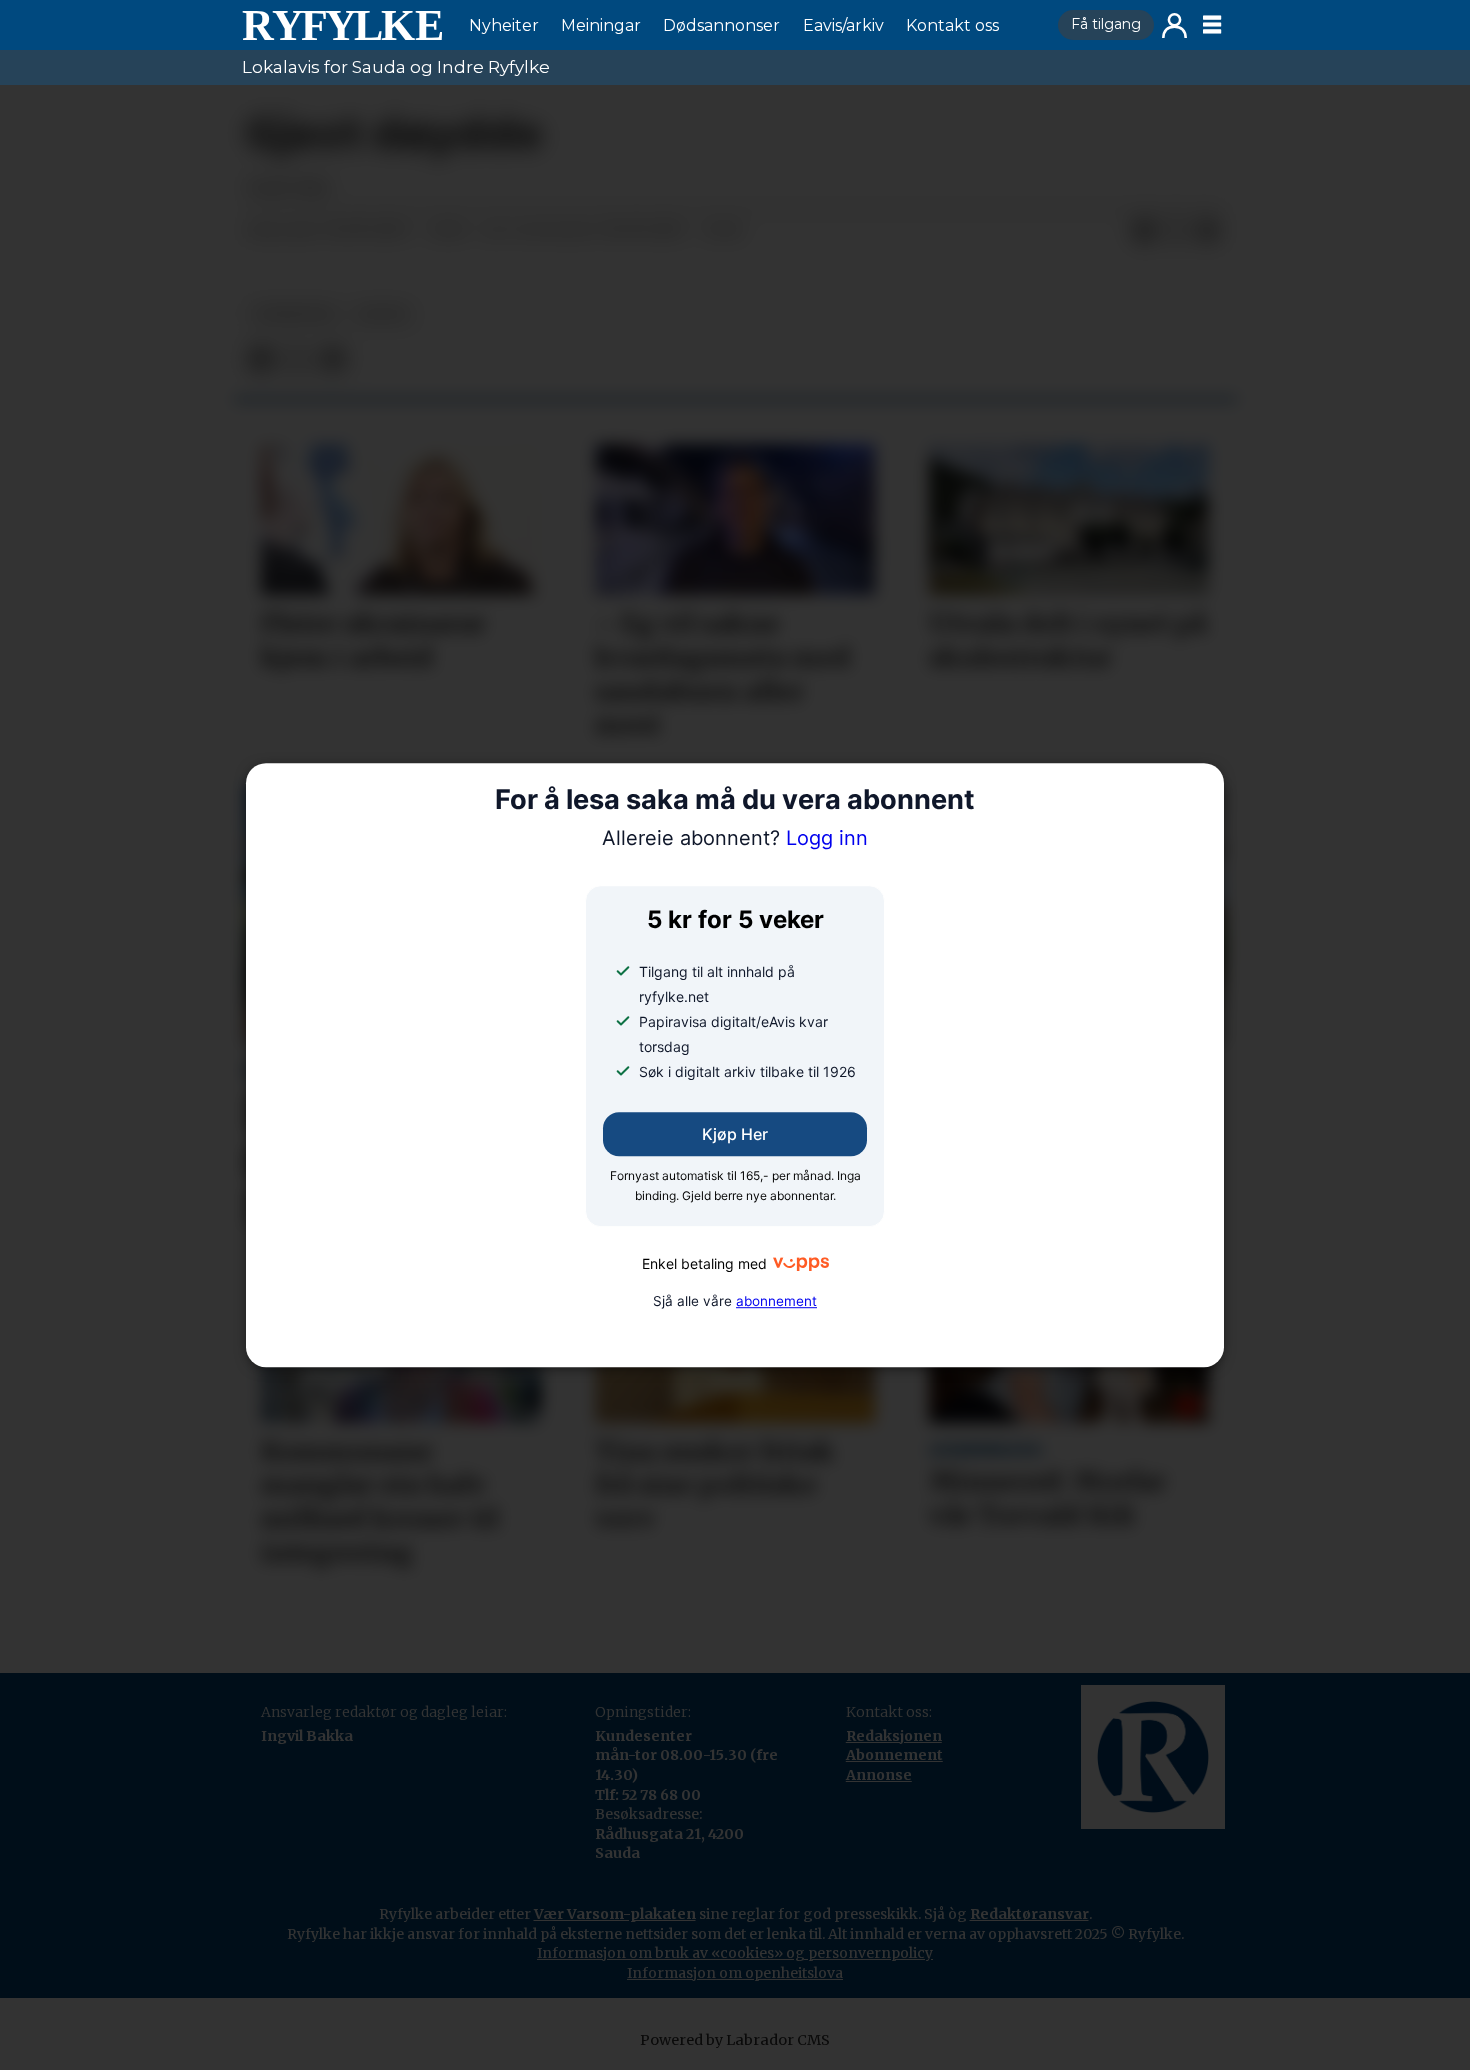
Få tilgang (1106, 24)
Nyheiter (504, 25)
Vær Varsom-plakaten (615, 1914)
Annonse (879, 1775)
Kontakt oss (952, 25)
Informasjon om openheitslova (735, 1973)
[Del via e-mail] (1208, 231)
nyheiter (294, 314)
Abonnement (894, 1755)
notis (383, 314)
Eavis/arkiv (843, 25)
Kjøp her (735, 1135)
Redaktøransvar (1029, 1914)
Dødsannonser (721, 25)
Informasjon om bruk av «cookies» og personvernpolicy (735, 1953)
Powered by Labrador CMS (735, 2040)
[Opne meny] (1212, 25)
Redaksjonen (894, 1736)
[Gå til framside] (342, 25)
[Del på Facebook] (1144, 231)
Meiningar (601, 25)
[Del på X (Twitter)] (1176, 231)
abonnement (776, 1301)
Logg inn (1174, 25)
